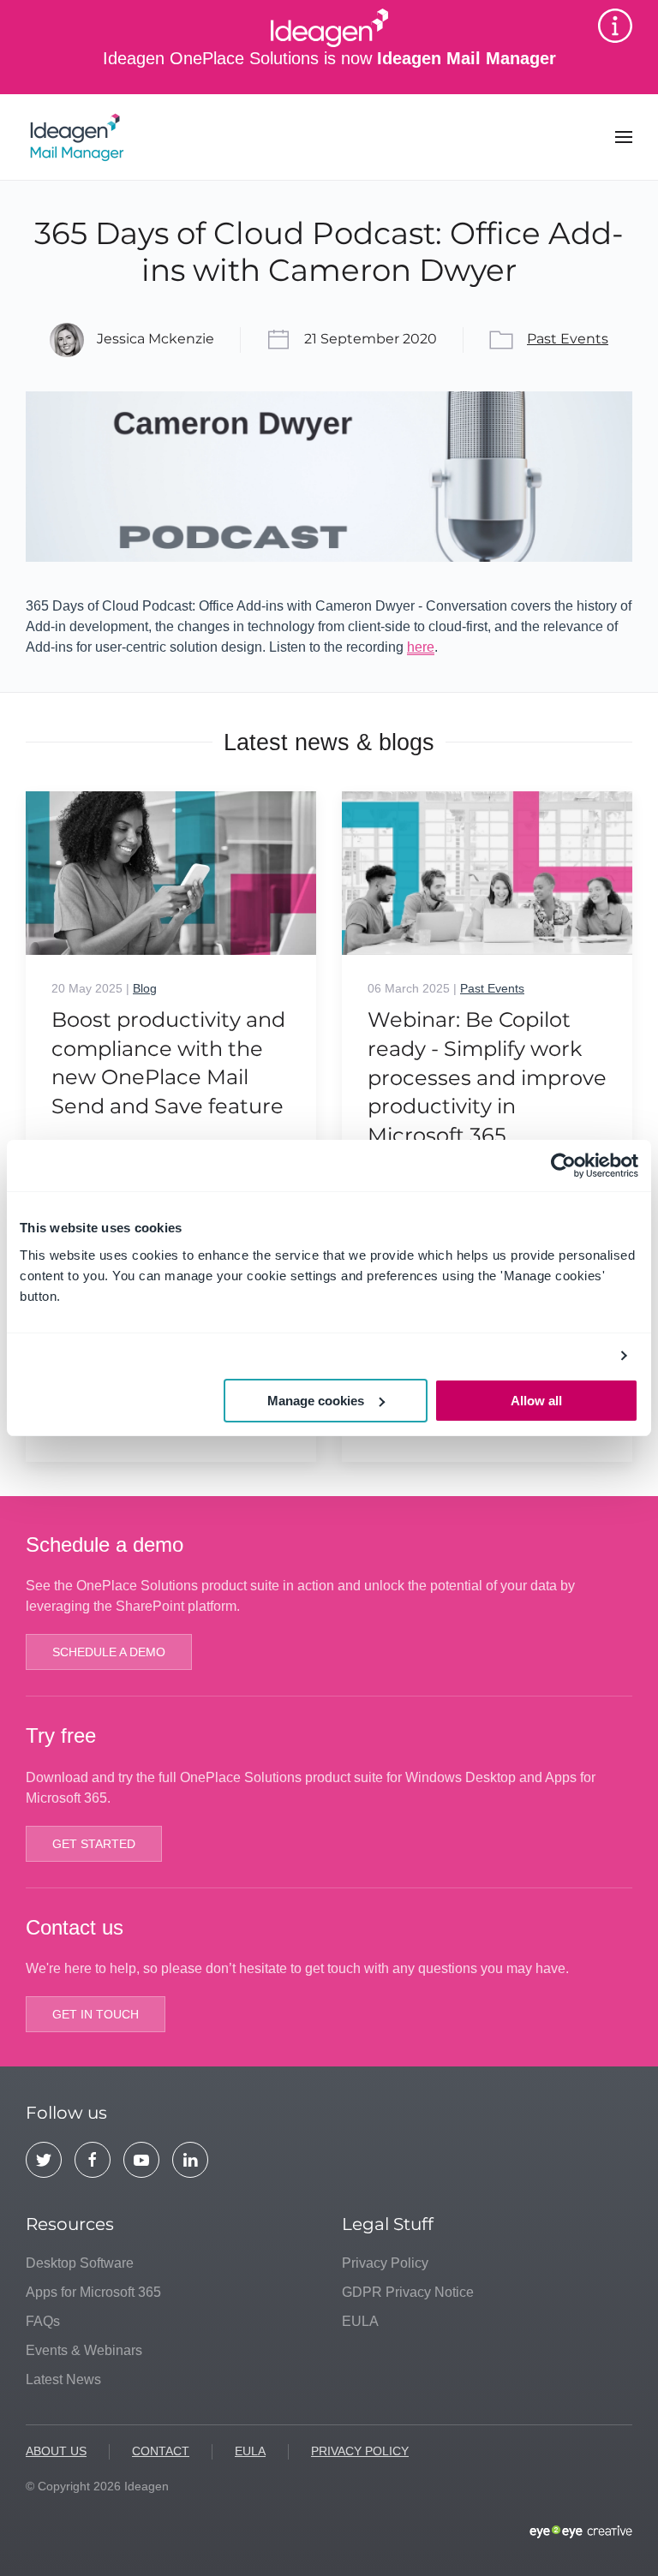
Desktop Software (80, 2263)
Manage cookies (316, 1401)
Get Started (94, 1844)
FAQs (43, 2321)
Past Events (568, 339)
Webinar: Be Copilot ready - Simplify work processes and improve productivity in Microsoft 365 (487, 1077)
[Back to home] (80, 137)
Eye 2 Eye (581, 2532)
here (421, 647)
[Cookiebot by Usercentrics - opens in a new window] (563, 1166)
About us (56, 2451)
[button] (624, 137)
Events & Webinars (84, 2350)
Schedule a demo (109, 1652)
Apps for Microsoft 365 (93, 2292)
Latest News (63, 2379)
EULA (360, 2321)
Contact (161, 2451)
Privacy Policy (385, 2263)
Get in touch (96, 2014)
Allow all (536, 1401)
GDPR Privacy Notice (408, 2292)
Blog (145, 988)
